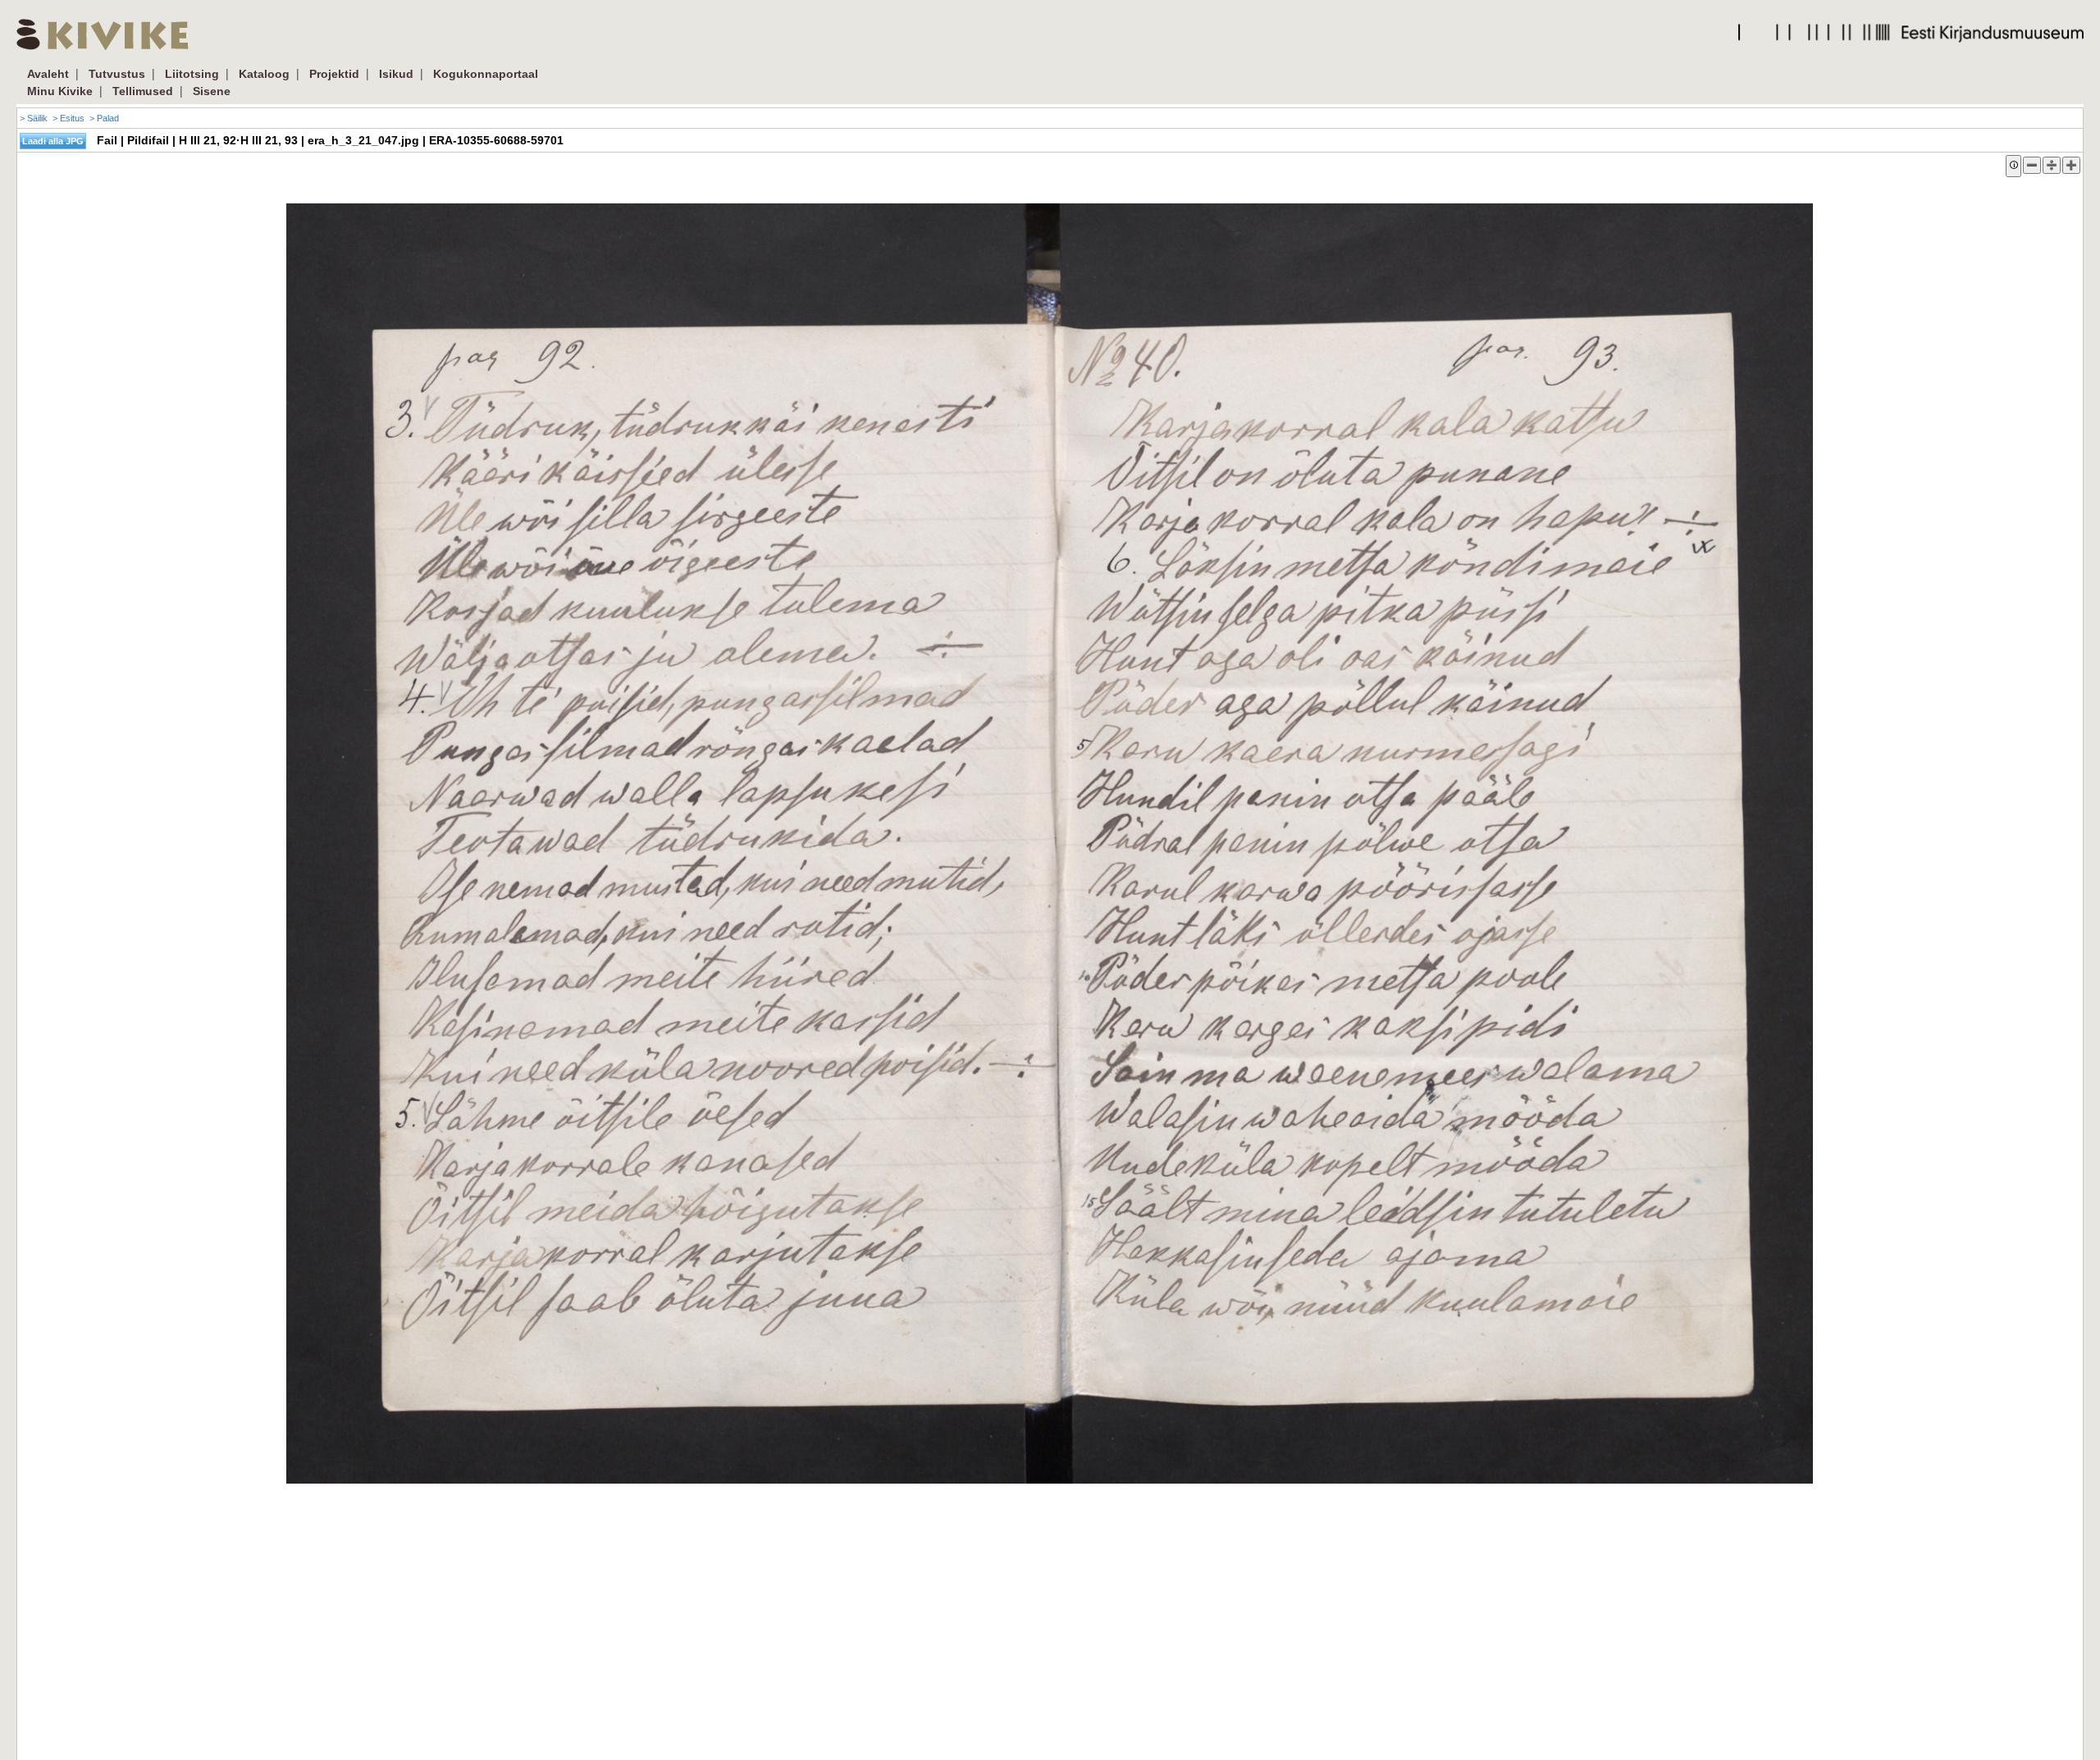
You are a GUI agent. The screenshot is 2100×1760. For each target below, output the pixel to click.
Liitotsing (192, 74)
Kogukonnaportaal (486, 74)
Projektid (334, 74)
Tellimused (143, 91)
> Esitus (68, 118)
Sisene (212, 91)
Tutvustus (117, 74)
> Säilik (34, 118)
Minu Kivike (60, 91)
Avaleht (48, 74)
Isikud (396, 74)
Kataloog (264, 74)
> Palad (104, 118)
